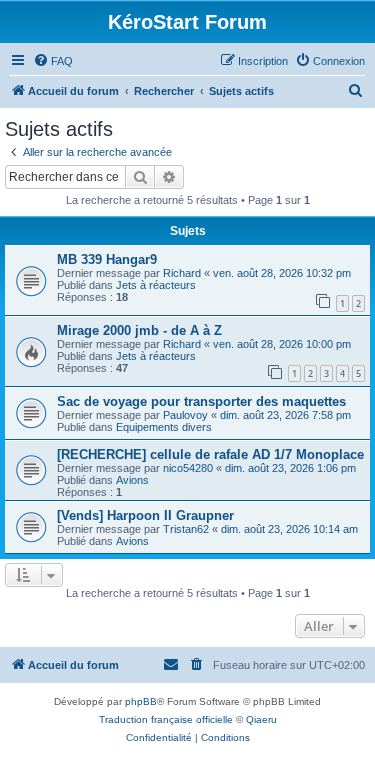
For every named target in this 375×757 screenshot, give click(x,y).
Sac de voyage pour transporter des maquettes (201, 401)
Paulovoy (185, 415)
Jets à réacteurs (156, 285)
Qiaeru (261, 719)
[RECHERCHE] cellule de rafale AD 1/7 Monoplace (210, 454)
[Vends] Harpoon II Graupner (145, 515)
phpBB (141, 701)
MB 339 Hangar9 (107, 259)
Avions (132, 480)
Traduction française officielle (166, 719)
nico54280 (188, 468)
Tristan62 (186, 529)
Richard (182, 273)
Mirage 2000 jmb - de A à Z (139, 330)
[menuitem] (53, 61)
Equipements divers (164, 427)
